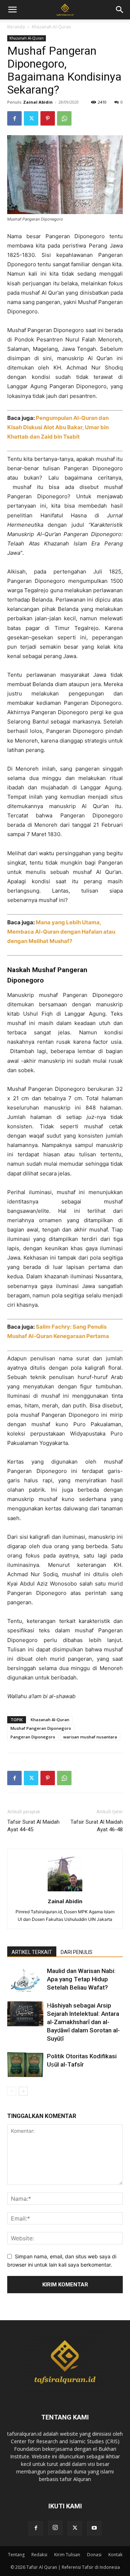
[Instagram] (55, 2528)
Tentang (16, 2555)
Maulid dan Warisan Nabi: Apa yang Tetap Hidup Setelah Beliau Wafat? (81, 1979)
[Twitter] (31, 118)
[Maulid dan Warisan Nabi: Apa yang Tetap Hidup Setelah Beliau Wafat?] (25, 1979)
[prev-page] (12, 2091)
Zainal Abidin (38, 102)
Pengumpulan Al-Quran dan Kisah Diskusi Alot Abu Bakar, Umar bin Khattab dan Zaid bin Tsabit (58, 427)
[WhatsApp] (64, 118)
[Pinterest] (48, 118)
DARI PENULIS (77, 1952)
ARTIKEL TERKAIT (32, 1952)
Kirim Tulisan (67, 2555)
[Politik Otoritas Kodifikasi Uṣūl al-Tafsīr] (25, 2065)
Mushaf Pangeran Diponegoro (41, 1728)
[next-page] (23, 2091)
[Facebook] (14, 118)
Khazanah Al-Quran (51, 27)
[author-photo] (65, 1891)
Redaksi (39, 2555)
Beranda (16, 27)
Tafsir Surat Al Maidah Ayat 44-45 (33, 1826)
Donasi (94, 2555)
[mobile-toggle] (12, 10)
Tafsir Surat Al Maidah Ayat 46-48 (97, 1826)
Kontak (115, 2555)
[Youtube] (94, 2528)
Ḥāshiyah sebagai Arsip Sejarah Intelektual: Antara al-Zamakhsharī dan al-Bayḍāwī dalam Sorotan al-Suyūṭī (83, 2022)
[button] (120, 10)
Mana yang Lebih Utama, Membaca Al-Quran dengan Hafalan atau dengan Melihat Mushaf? (61, 932)
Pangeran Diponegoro (33, 1737)
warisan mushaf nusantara (90, 1737)
